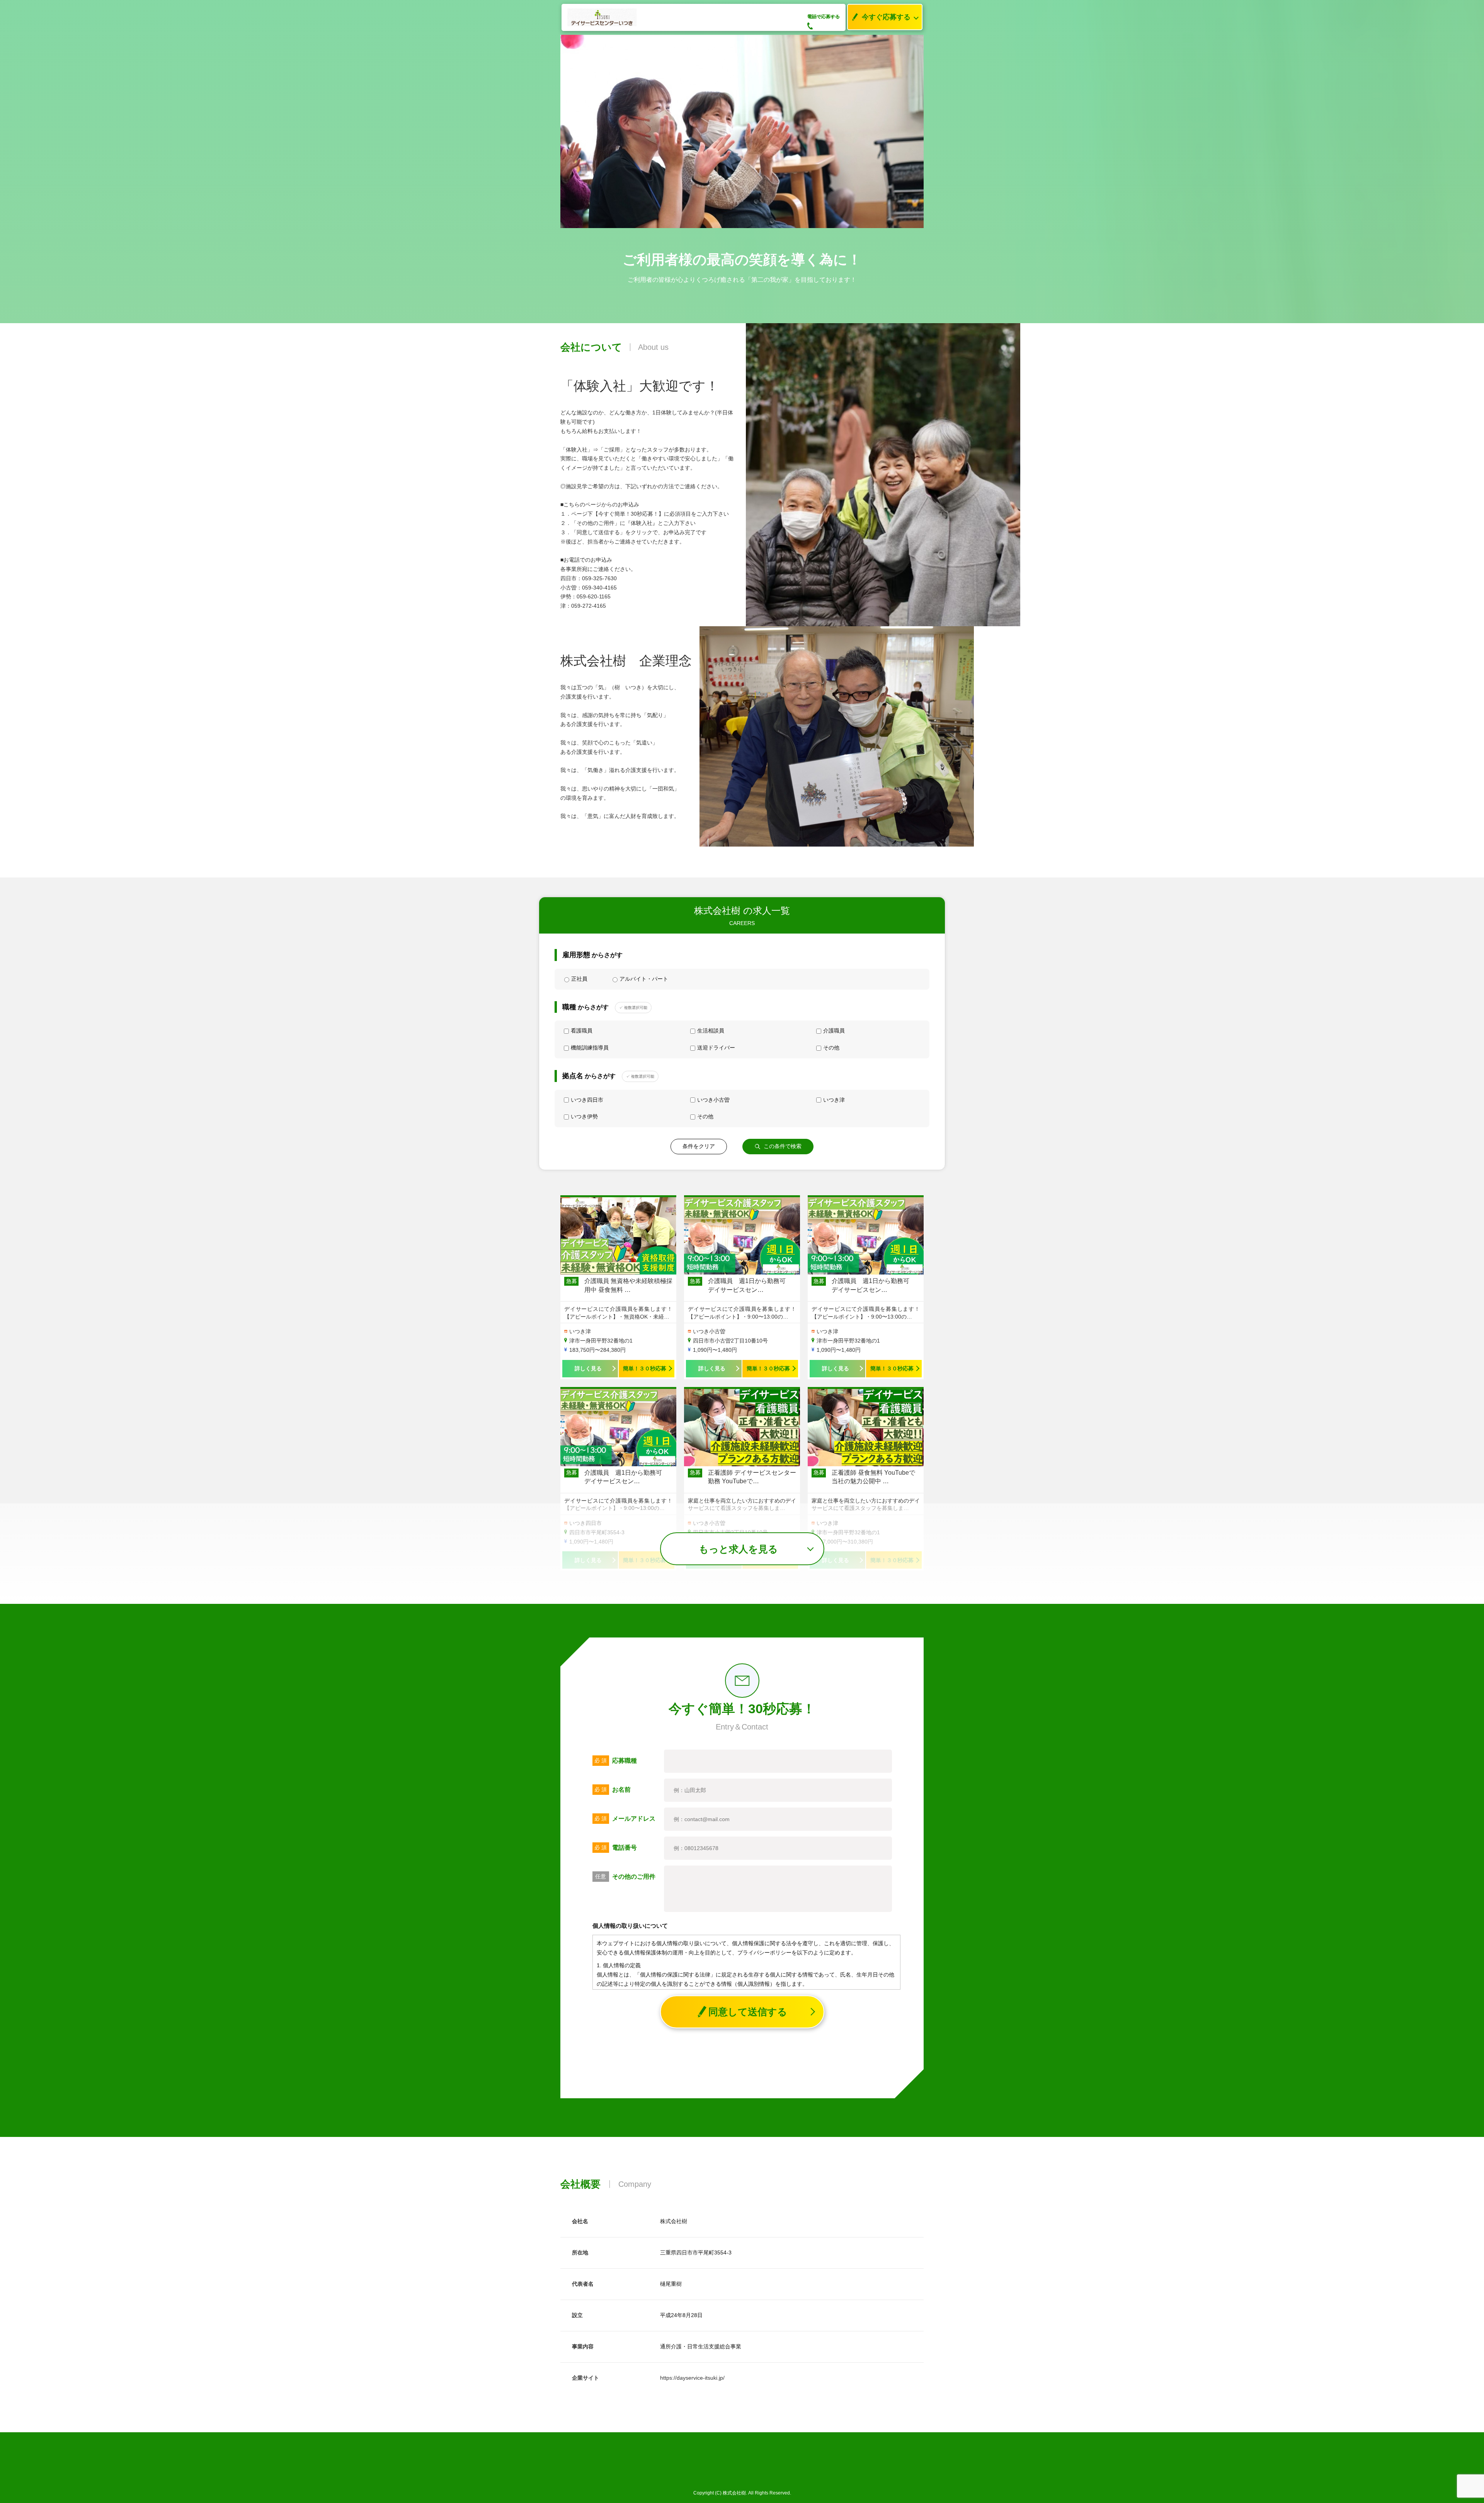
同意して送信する (748, 2012)
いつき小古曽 (713, 1100)
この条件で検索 (783, 1146)
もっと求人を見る (738, 1549)
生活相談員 (711, 1031)
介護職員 (834, 1031)
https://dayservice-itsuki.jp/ (692, 2378)
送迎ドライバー (716, 1048)
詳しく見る (588, 1368)
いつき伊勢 (584, 1116)
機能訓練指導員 (590, 1048)
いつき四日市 (587, 1100)
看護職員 (582, 1031)
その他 (831, 1048)
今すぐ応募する (886, 17)
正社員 (579, 979)
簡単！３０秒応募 (645, 1368)
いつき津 (834, 1100)
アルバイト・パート (644, 979)
